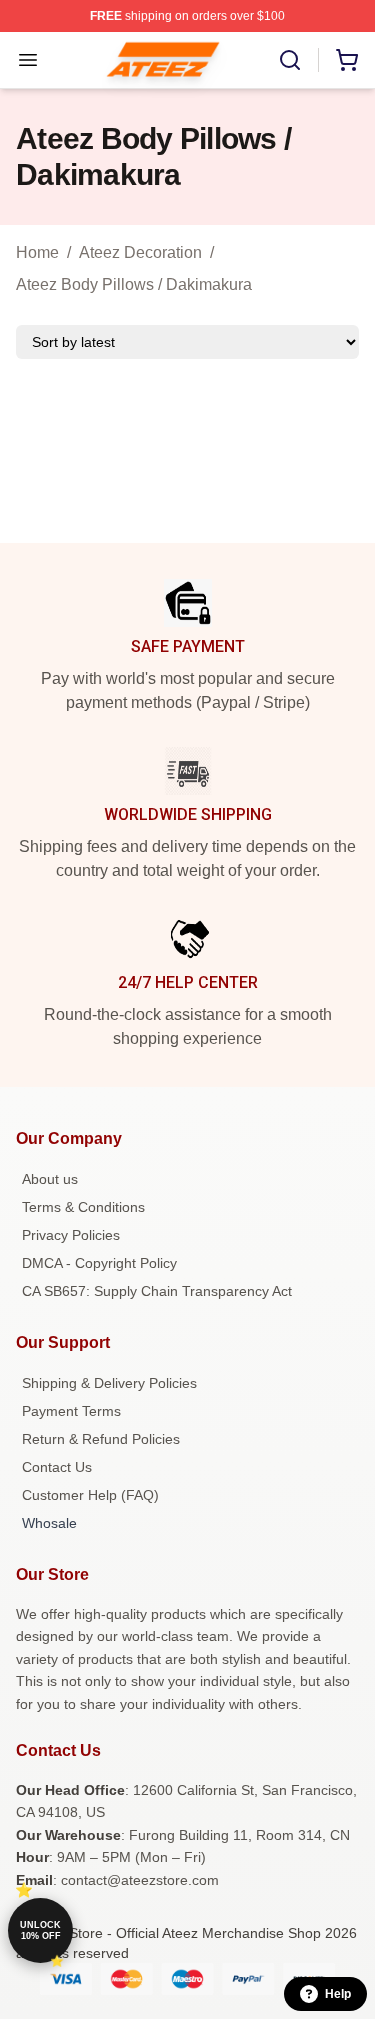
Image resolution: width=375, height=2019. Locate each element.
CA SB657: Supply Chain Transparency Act (157, 1291)
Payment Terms (71, 1411)
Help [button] (338, 1994)
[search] (290, 60)
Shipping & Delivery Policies (109, 1383)
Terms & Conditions (83, 1207)
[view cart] (347, 60)
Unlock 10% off (40, 1930)
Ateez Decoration (140, 252)
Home (37, 252)
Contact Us (57, 1467)
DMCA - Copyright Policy (99, 1263)
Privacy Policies (71, 1235)
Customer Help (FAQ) (90, 1495)
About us (50, 1179)
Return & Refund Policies (101, 1439)
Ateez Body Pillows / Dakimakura (134, 284)
